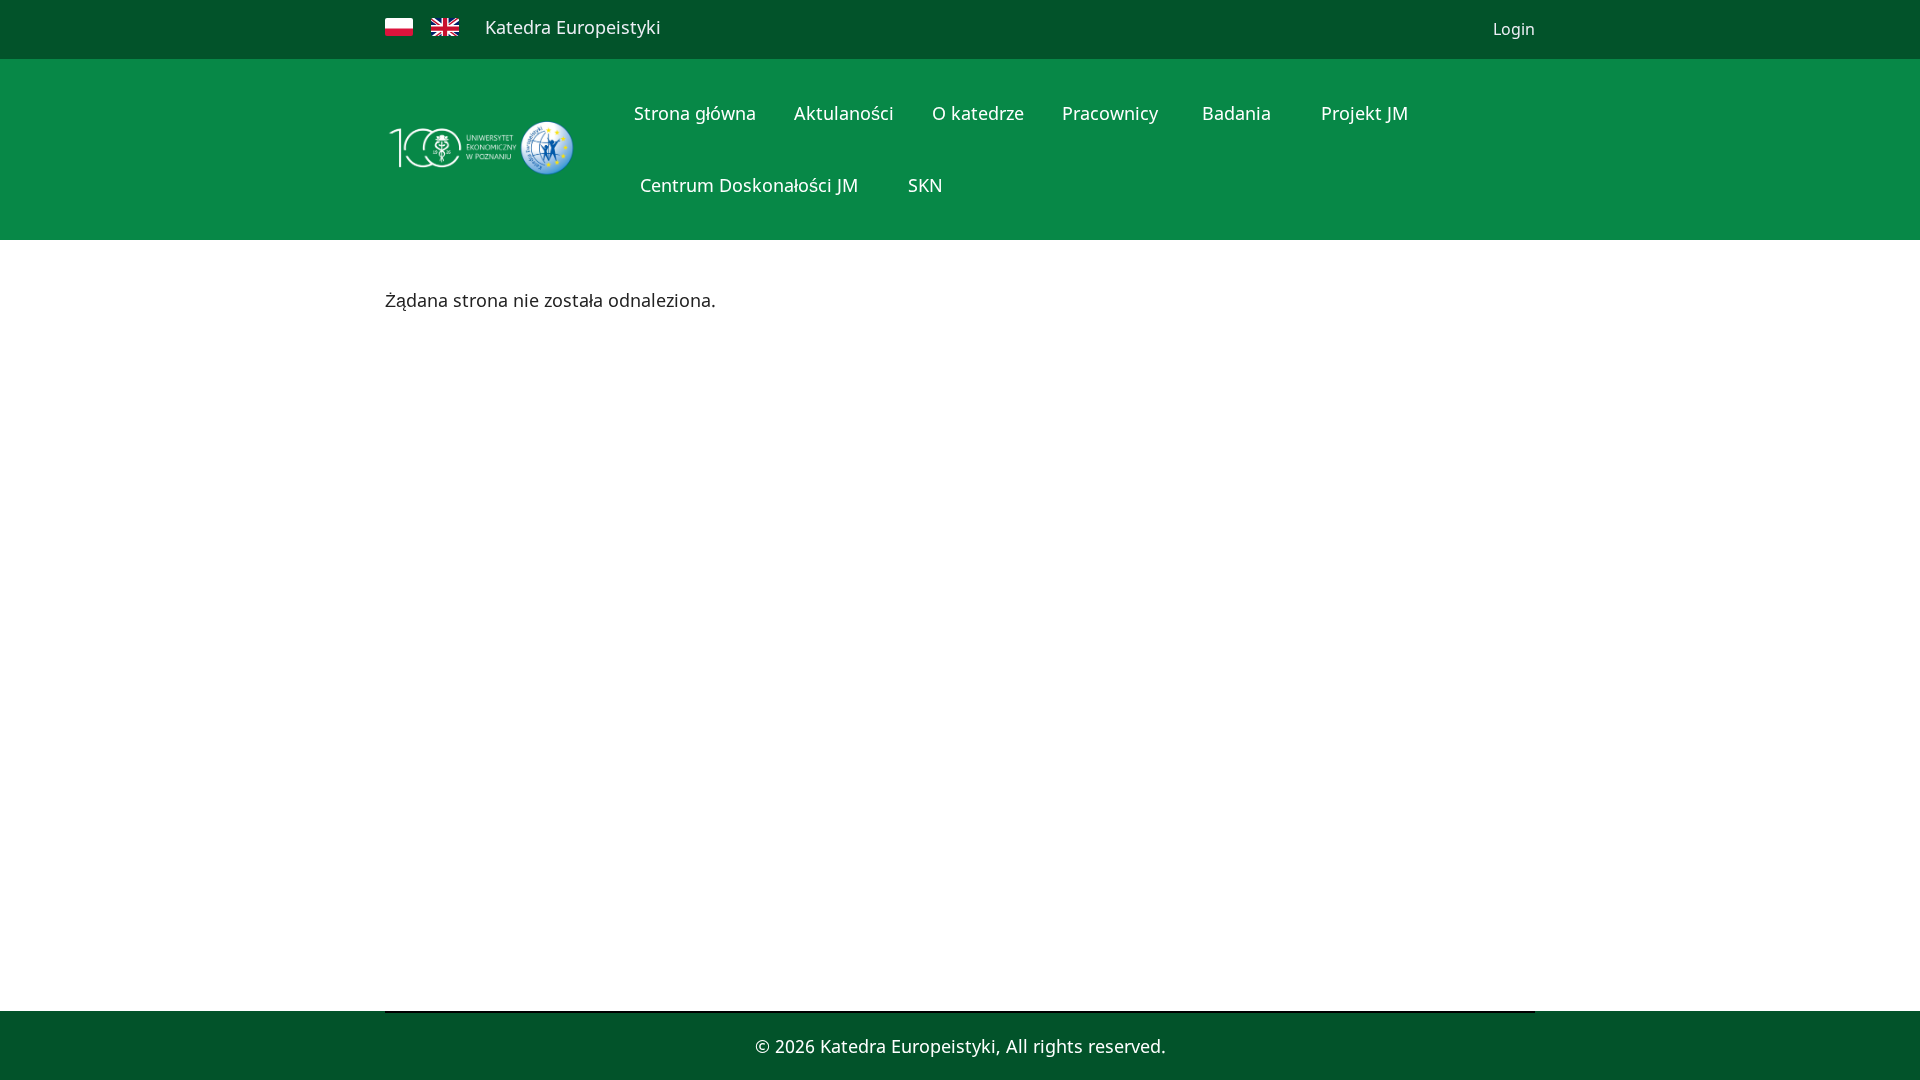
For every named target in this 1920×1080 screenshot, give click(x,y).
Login (1514, 29)
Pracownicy (1110, 113)
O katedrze (978, 113)
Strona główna (695, 113)
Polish (399, 27)
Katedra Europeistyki (573, 27)
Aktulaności (844, 113)
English (445, 27)
